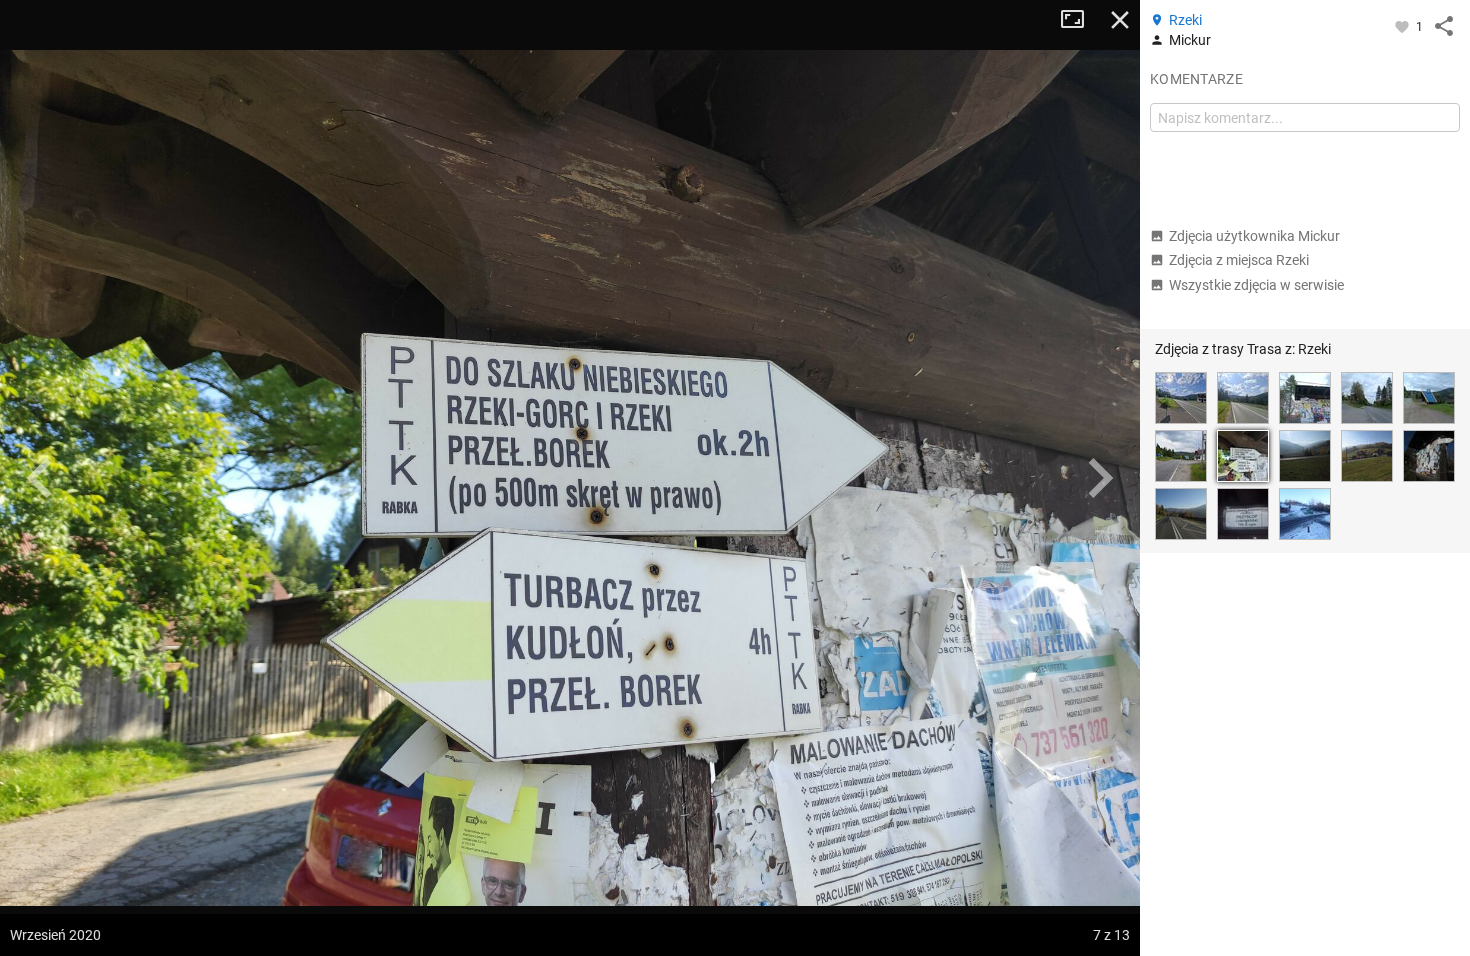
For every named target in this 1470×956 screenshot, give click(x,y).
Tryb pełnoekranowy (1080, 20)
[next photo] (1100, 478)
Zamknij (1120, 20)
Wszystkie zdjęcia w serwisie (1256, 285)
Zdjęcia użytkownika (1254, 236)
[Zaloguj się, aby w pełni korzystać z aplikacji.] (1403, 26)
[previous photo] (40, 478)
